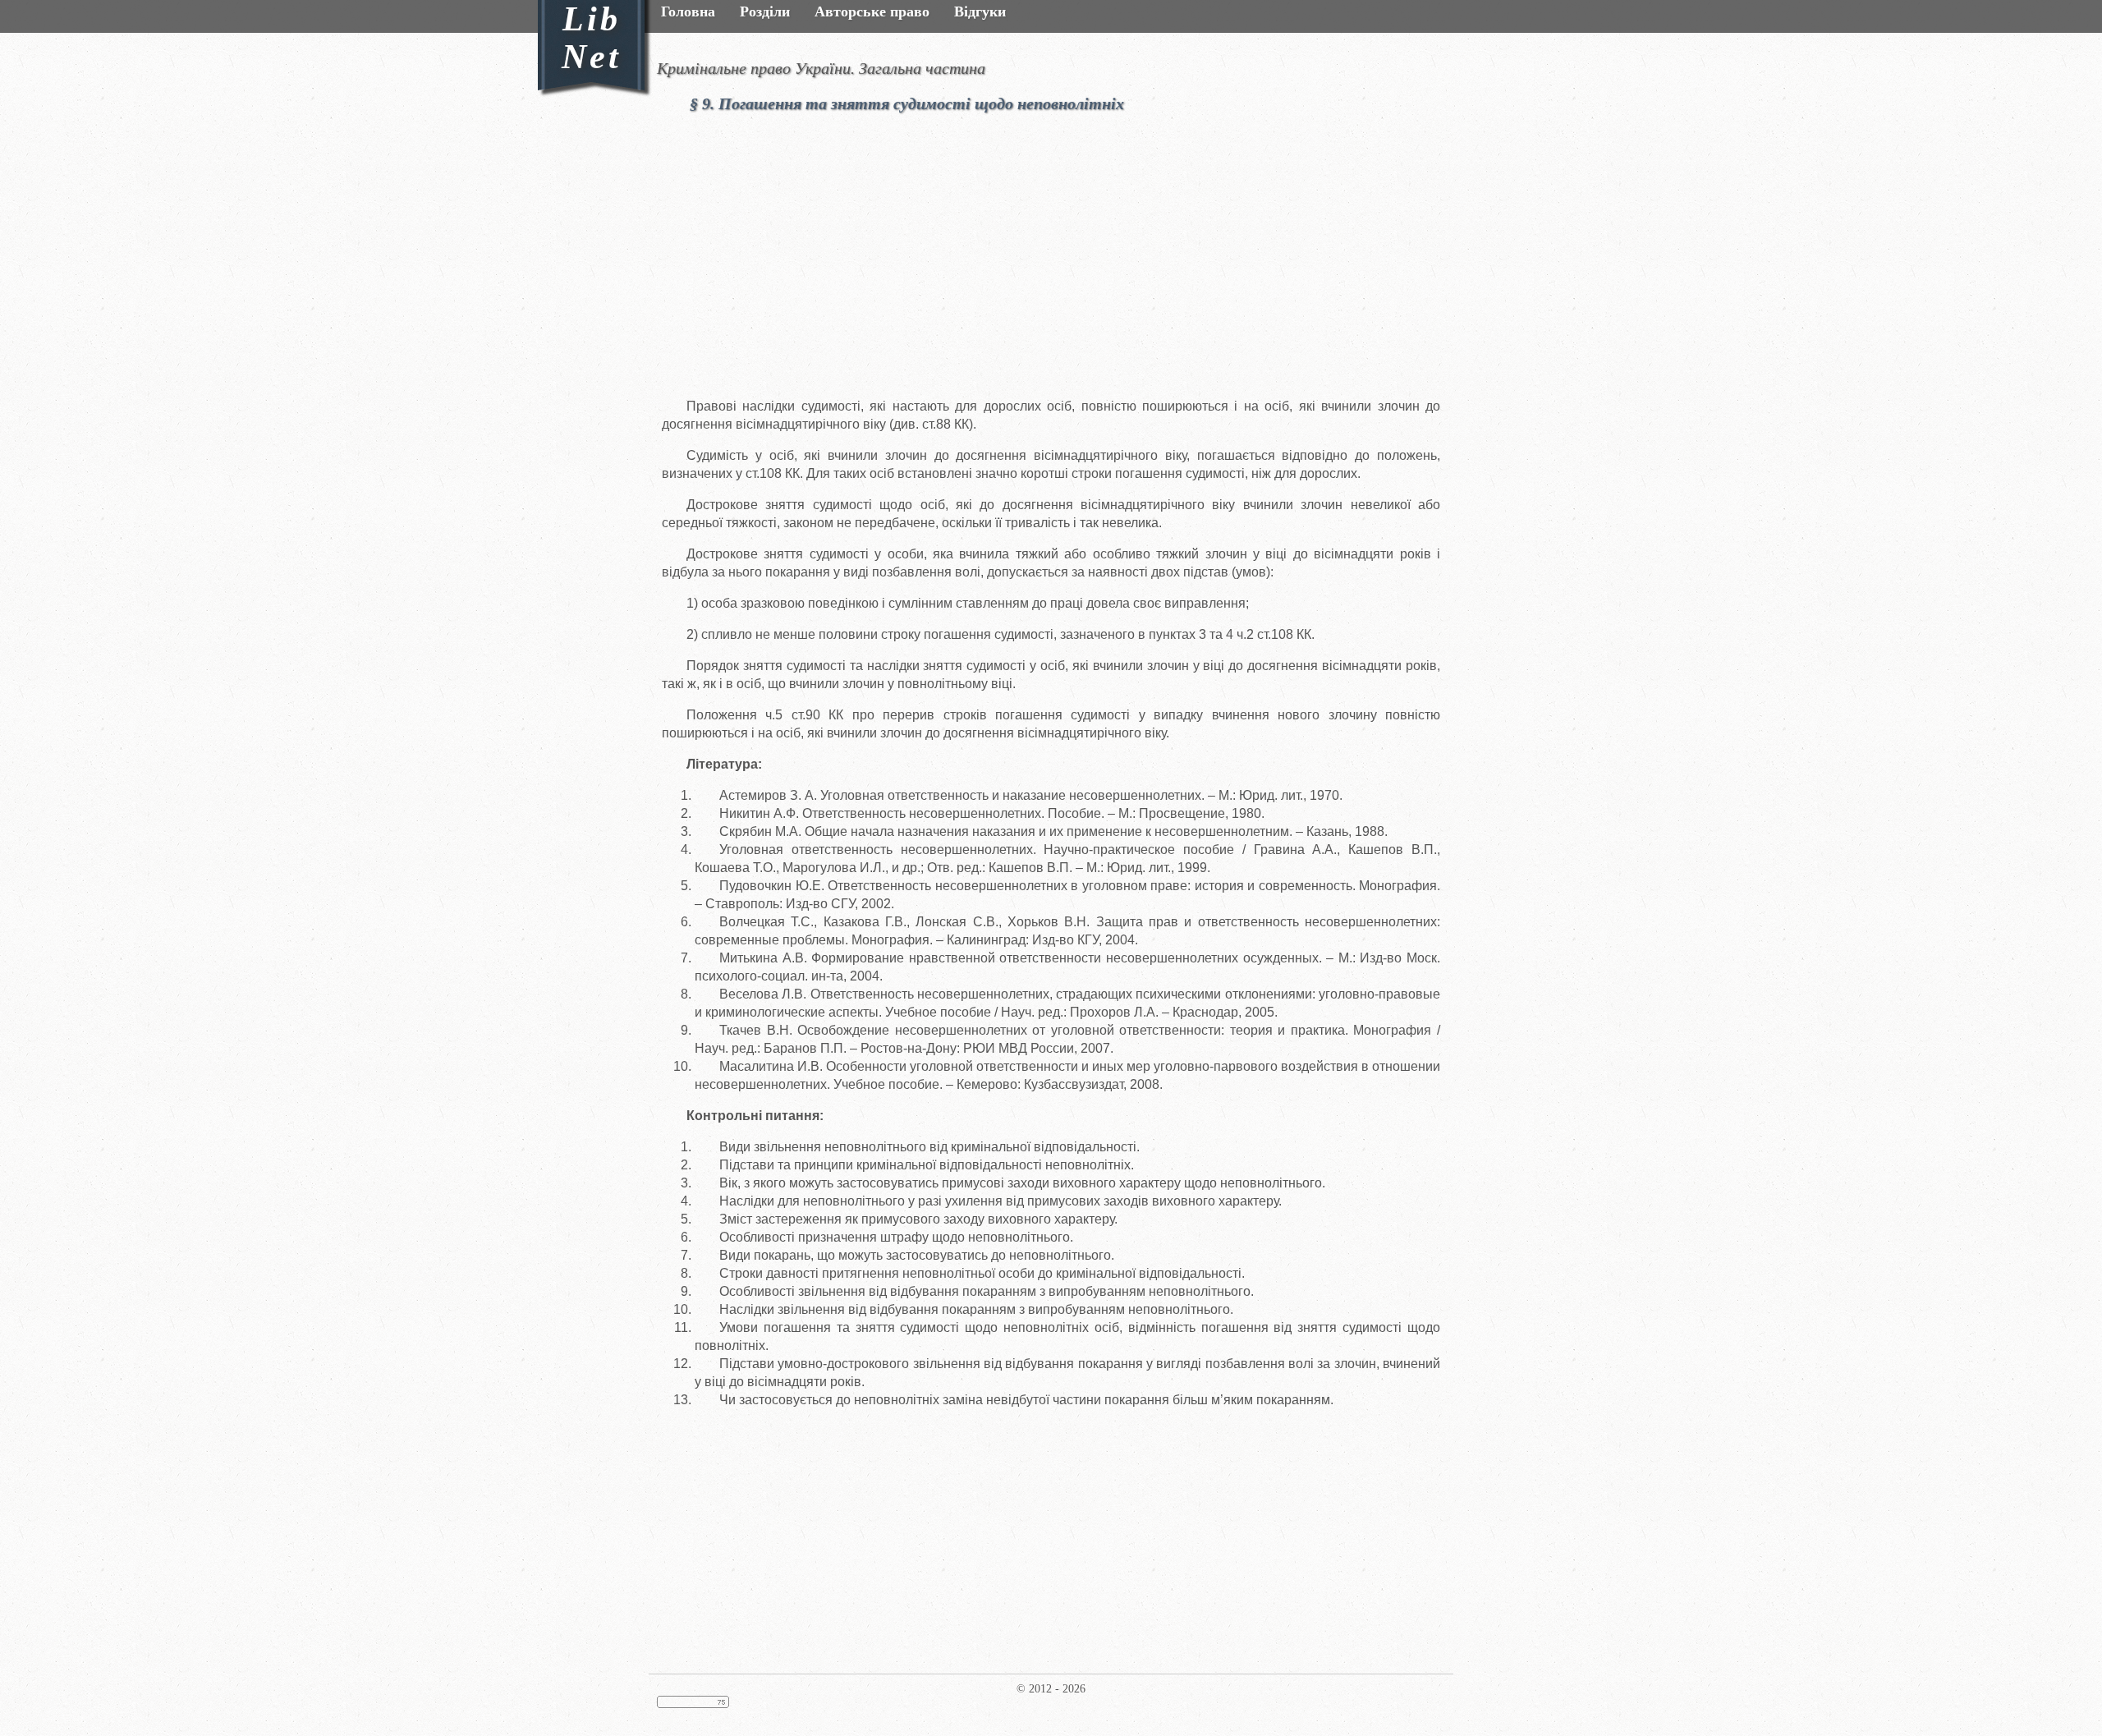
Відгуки (980, 11)
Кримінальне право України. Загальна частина (821, 68)
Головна (688, 11)
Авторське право (872, 11)
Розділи (765, 11)
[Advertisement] (1076, 261)
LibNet (592, 38)
